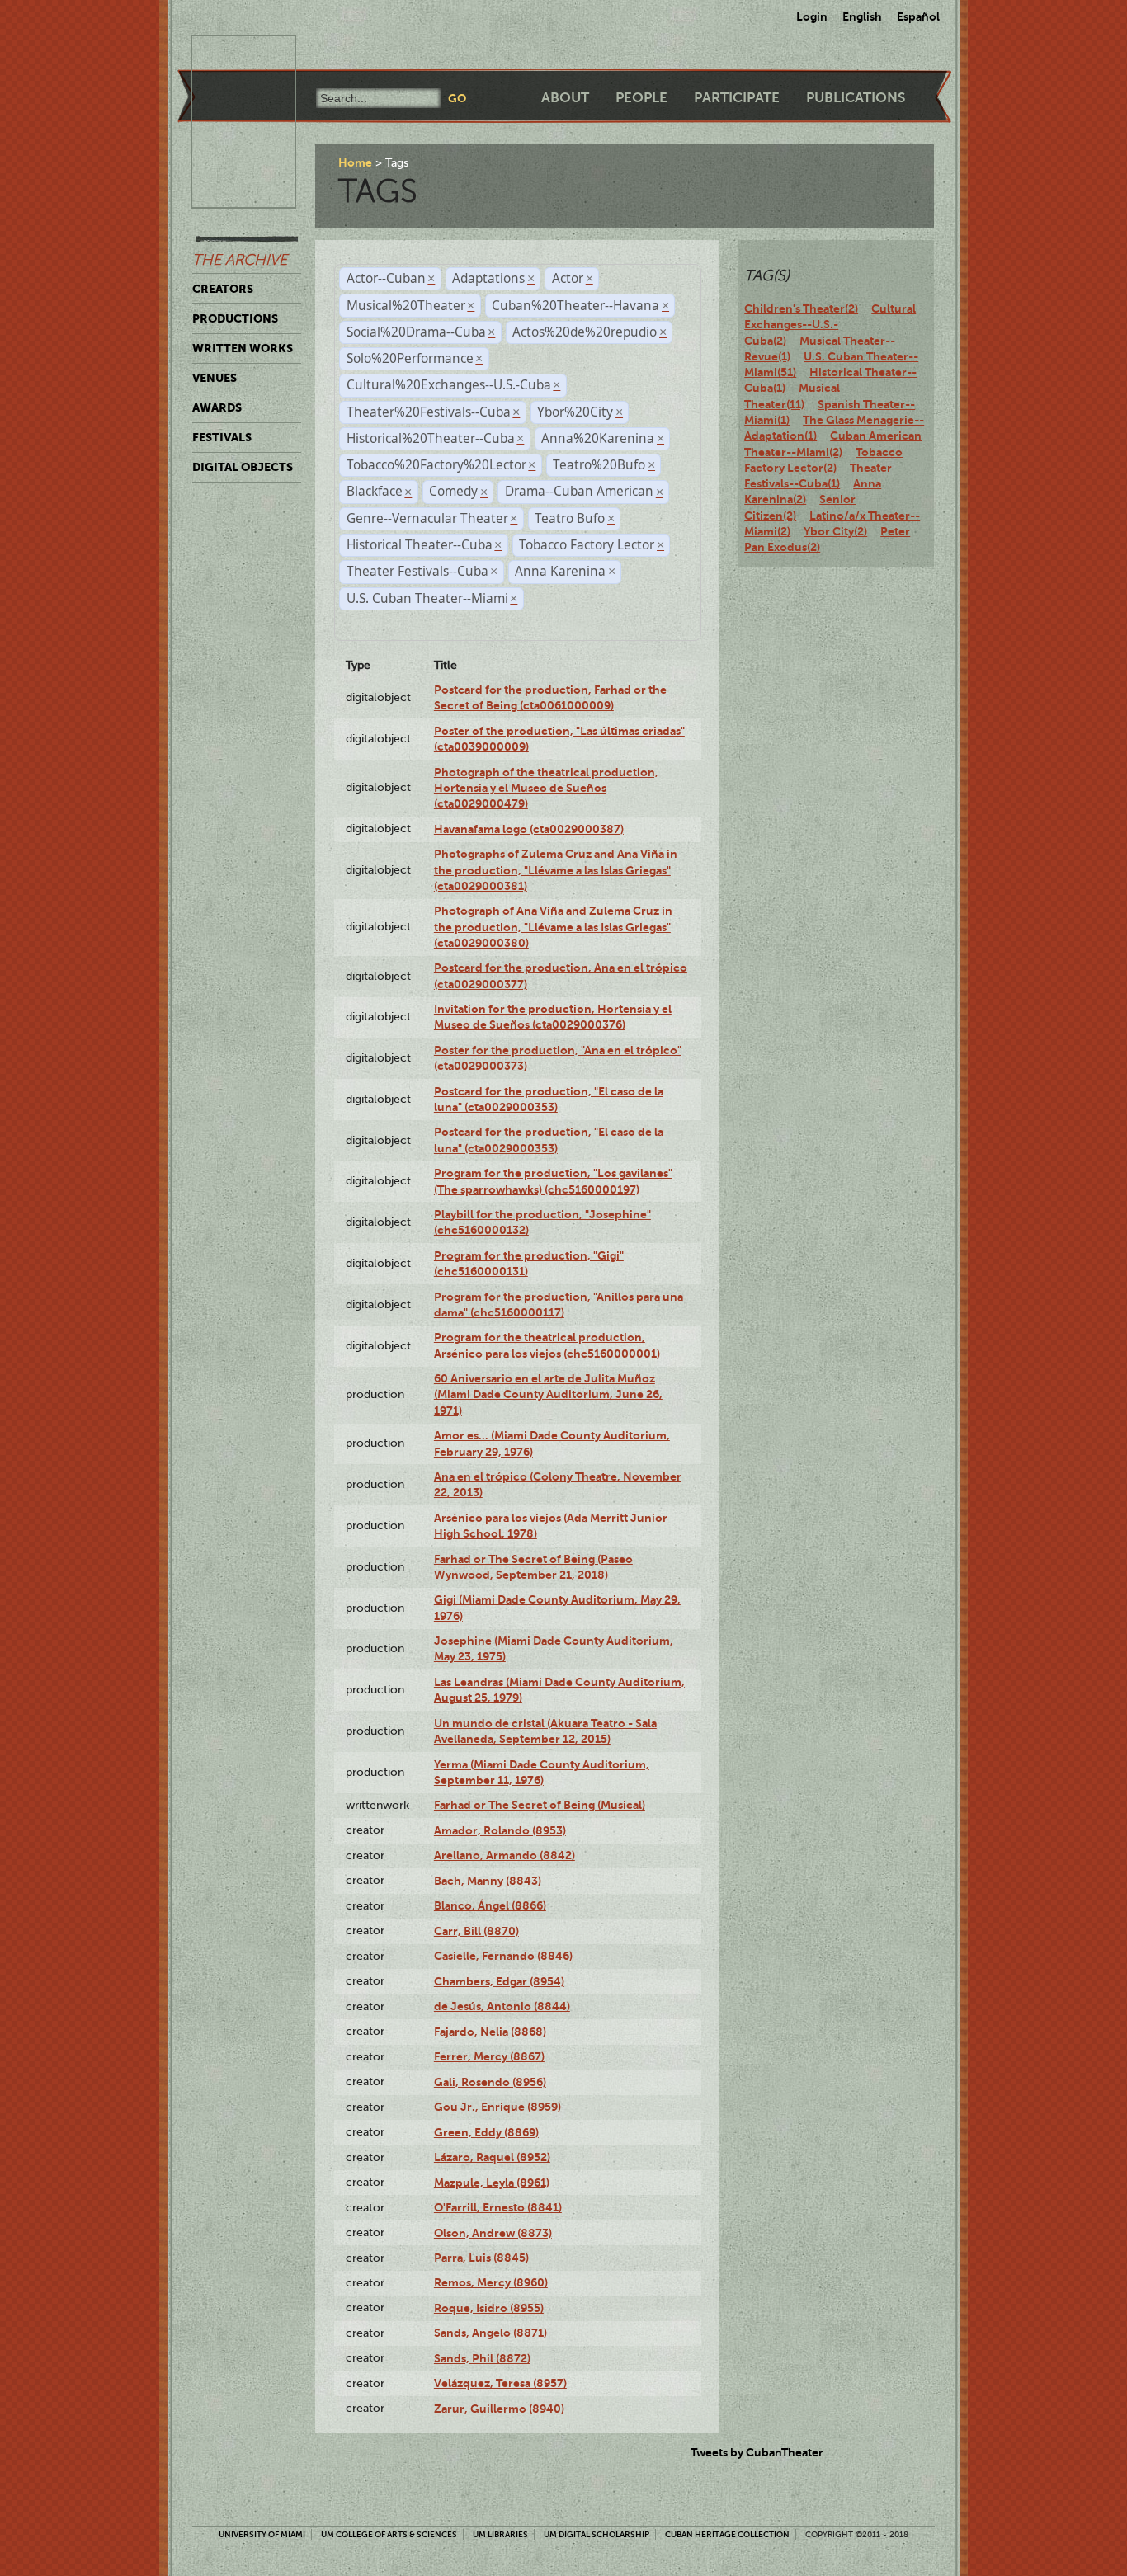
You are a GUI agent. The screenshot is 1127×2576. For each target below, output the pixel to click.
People (641, 98)
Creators (223, 289)
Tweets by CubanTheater (757, 2452)
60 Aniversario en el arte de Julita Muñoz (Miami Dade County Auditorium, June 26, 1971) (548, 1394)
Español (918, 16)
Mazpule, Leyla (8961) (492, 2183)
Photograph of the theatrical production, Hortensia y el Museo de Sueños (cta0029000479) (546, 788)
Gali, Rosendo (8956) (490, 2082)
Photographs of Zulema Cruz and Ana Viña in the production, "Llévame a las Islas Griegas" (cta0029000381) (556, 870)
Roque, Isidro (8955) (489, 2308)
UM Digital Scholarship (597, 2534)
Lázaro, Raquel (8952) (492, 2157)
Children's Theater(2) (801, 308)
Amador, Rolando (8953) (500, 1830)
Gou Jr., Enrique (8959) (497, 2107)
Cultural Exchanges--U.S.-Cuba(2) (830, 325)
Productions (235, 318)
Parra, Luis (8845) (481, 2258)
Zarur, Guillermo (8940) (499, 2409)
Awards (217, 407)
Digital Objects (243, 467)
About (565, 98)
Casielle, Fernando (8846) (503, 1956)
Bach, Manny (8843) (488, 1881)
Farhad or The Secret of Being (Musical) (540, 1805)
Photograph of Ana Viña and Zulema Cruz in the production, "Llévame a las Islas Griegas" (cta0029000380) (553, 927)
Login (812, 16)
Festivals (222, 437)
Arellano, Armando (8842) (505, 1855)
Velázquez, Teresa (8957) (500, 2383)
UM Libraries (500, 2534)
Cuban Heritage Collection (727, 2534)
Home (355, 162)
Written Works (243, 348)
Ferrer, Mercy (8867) (489, 2056)
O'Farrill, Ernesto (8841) (498, 2207)
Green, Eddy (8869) (486, 2132)
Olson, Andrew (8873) (493, 2233)
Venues (215, 378)
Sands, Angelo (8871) (490, 2333)
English (862, 16)
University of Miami (262, 2534)
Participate (737, 98)
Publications (856, 98)
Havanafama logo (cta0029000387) (529, 829)
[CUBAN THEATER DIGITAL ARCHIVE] (229, 54)
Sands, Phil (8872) (482, 2358)
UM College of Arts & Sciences (389, 2534)
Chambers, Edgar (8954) (499, 1981)
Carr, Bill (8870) (476, 1931)
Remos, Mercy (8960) (491, 2282)
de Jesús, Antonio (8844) (502, 2006)
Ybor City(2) (835, 531)
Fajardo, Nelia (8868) (490, 2032)
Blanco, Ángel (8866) (490, 1905)
